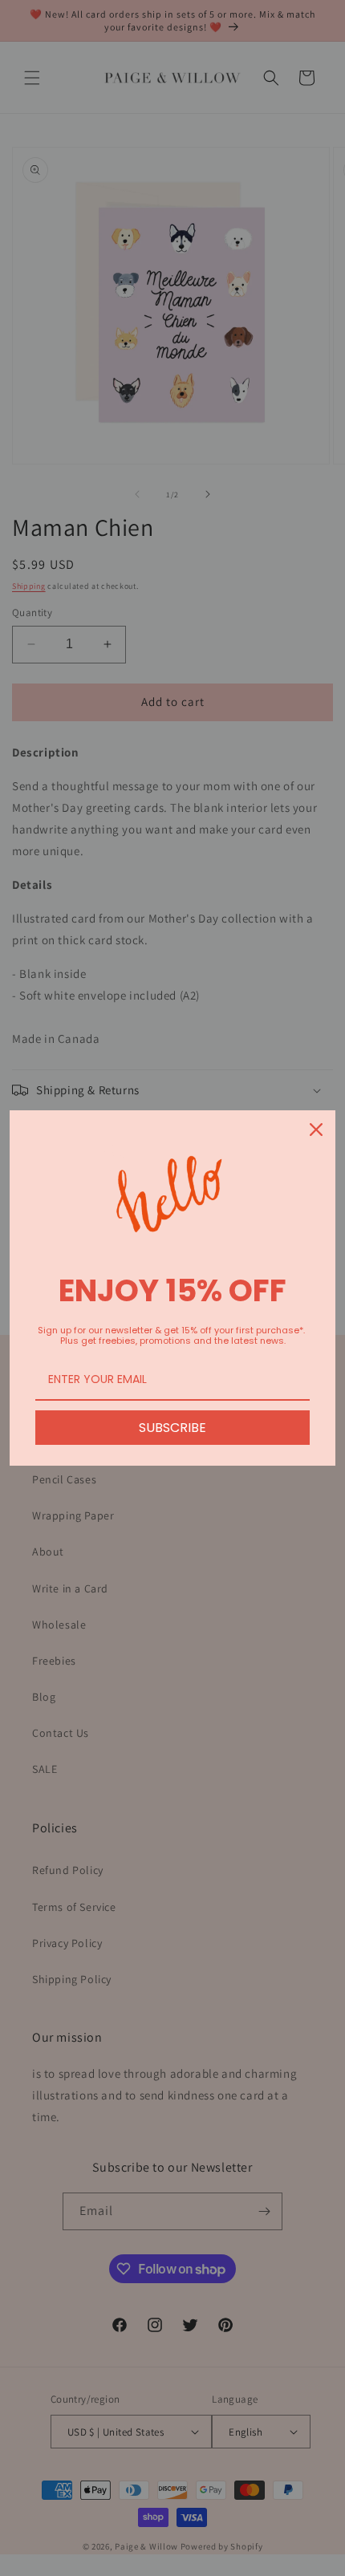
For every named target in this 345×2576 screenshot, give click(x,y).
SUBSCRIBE (172, 1428)
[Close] (316, 1130)
